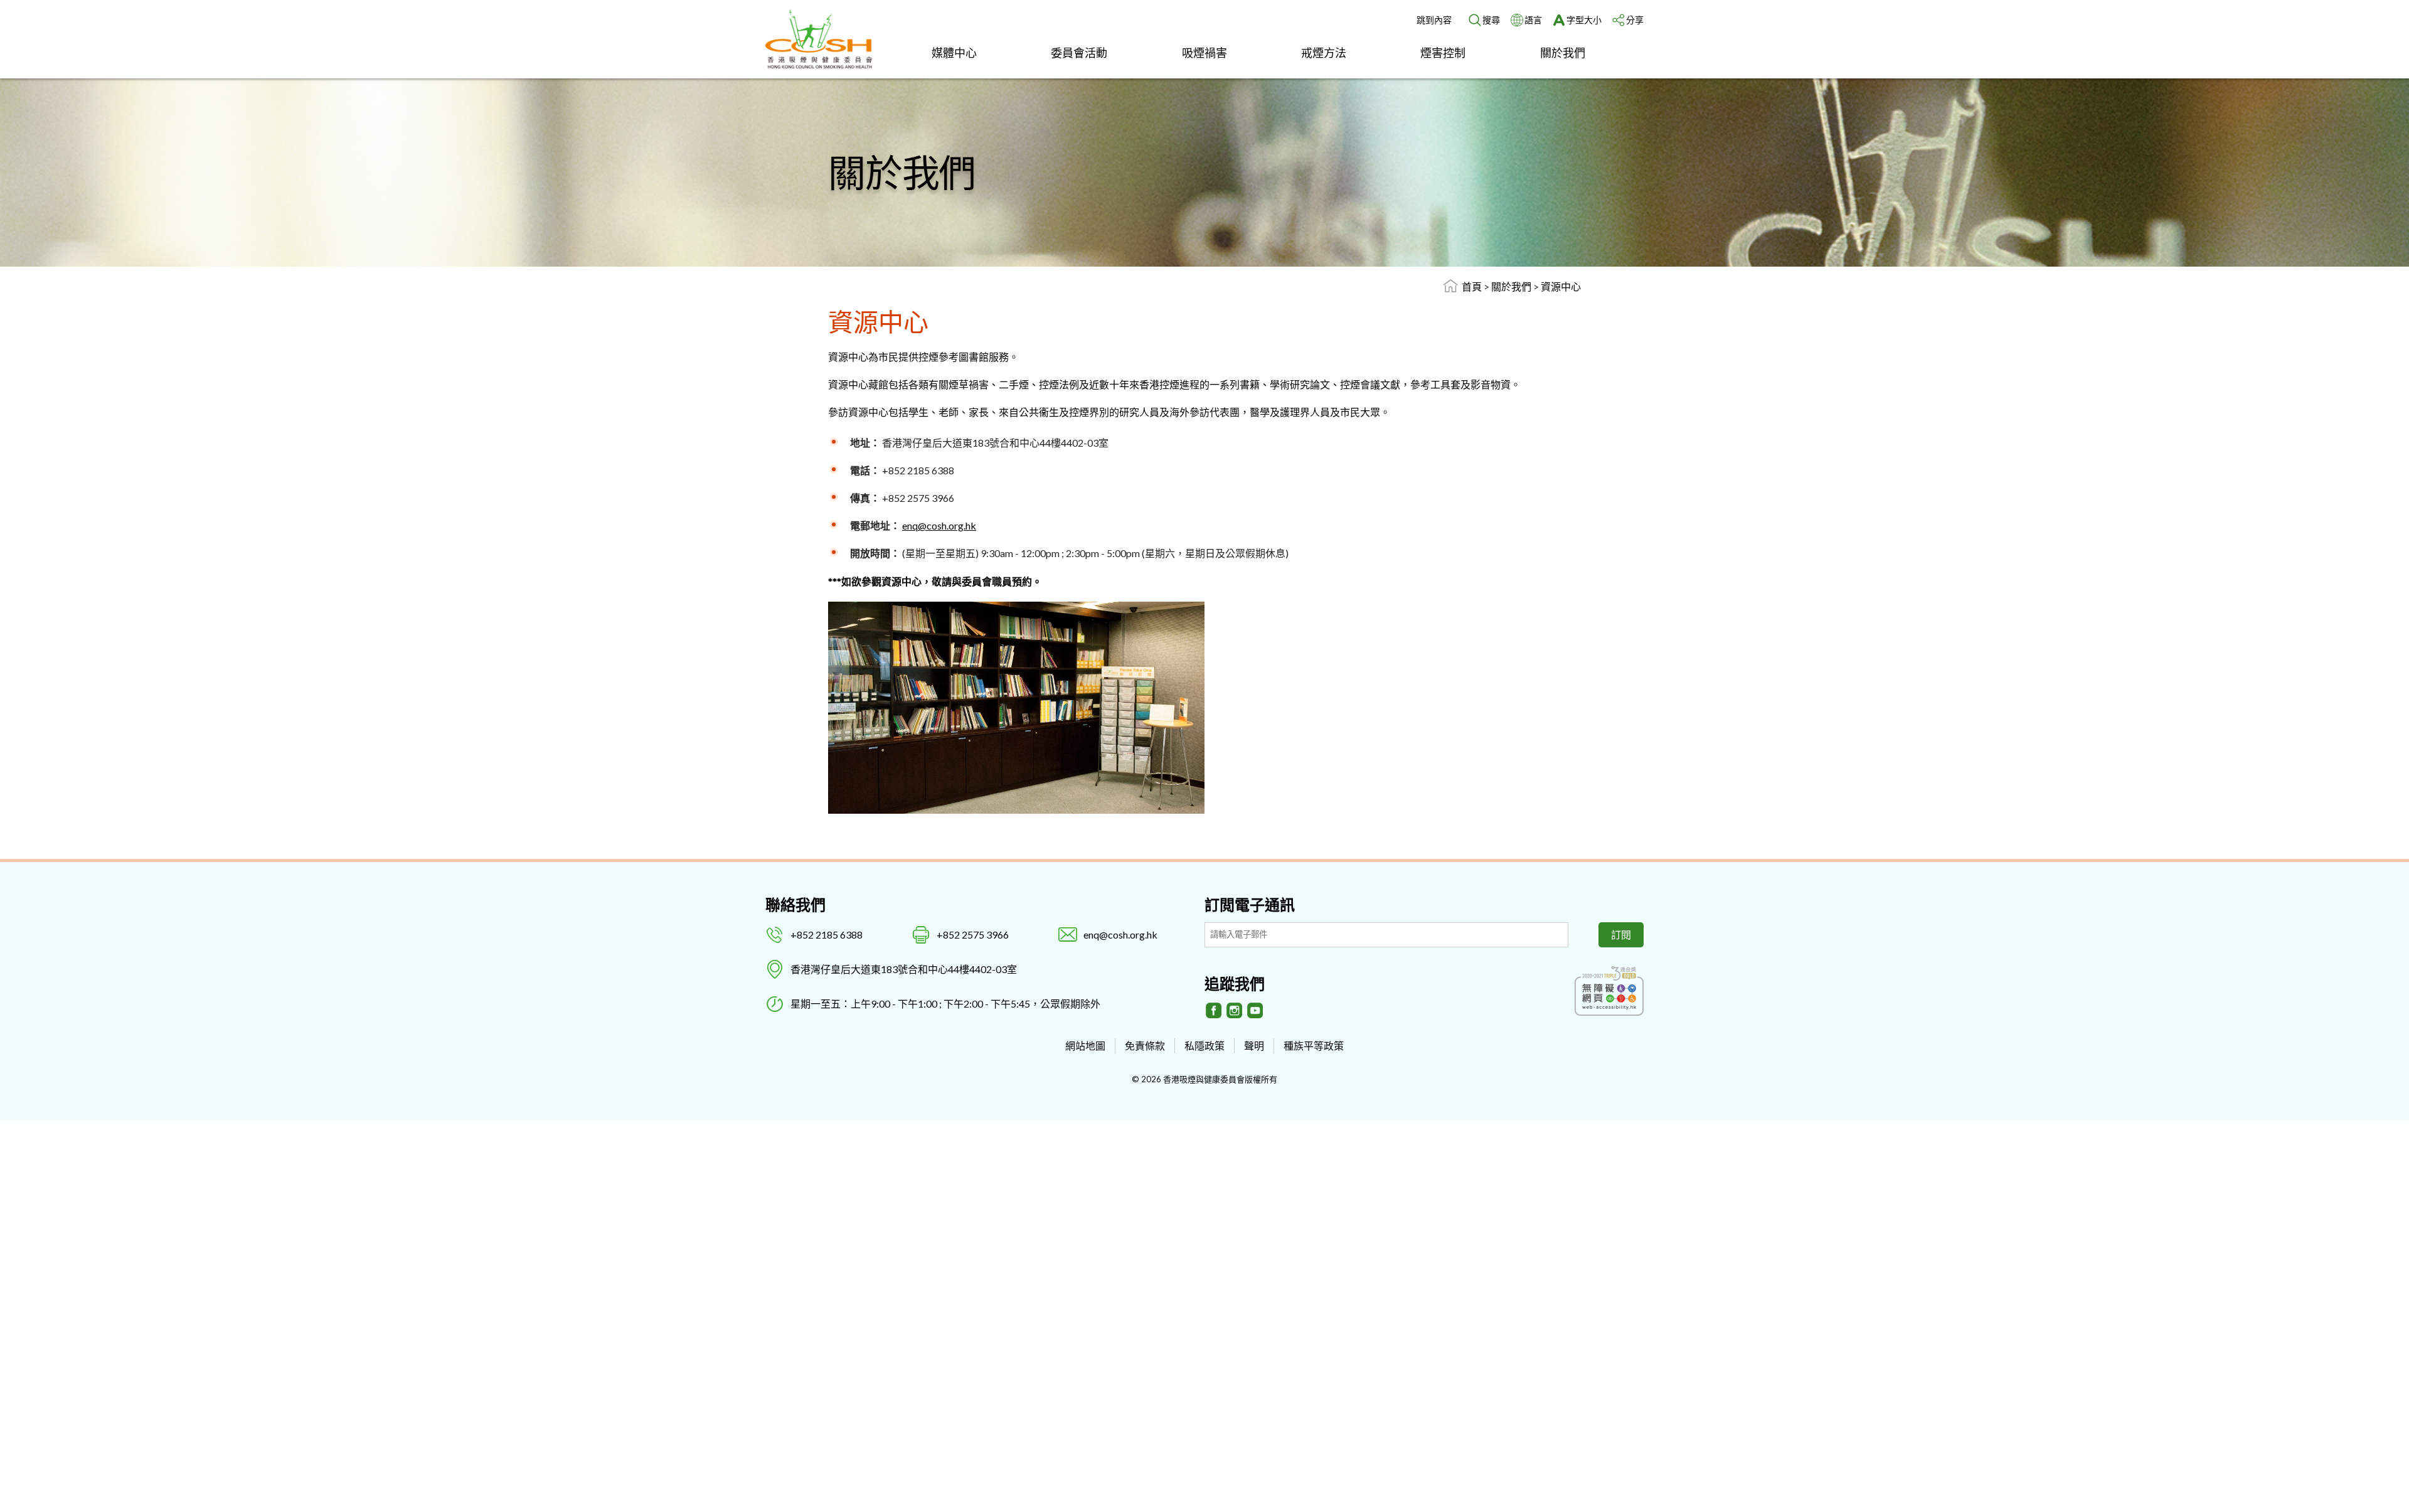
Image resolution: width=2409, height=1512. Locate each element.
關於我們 (1563, 53)
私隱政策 (1204, 1046)
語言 (1533, 20)
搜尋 (1491, 20)
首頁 (1472, 286)
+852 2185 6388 (827, 934)
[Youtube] (1255, 1011)
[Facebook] (1214, 1011)
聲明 (1254, 1046)
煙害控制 (1443, 53)
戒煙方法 (1324, 53)
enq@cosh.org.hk (939, 525)
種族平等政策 (1314, 1046)
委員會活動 (1079, 53)
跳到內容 (1434, 20)
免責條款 (1145, 1046)
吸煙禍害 (1204, 53)
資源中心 (1561, 286)
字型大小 (1584, 20)
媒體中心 (954, 53)
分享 (1635, 20)
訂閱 (1621, 934)
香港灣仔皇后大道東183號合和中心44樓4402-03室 (904, 969)
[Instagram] (1235, 1011)
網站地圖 (1085, 1046)
